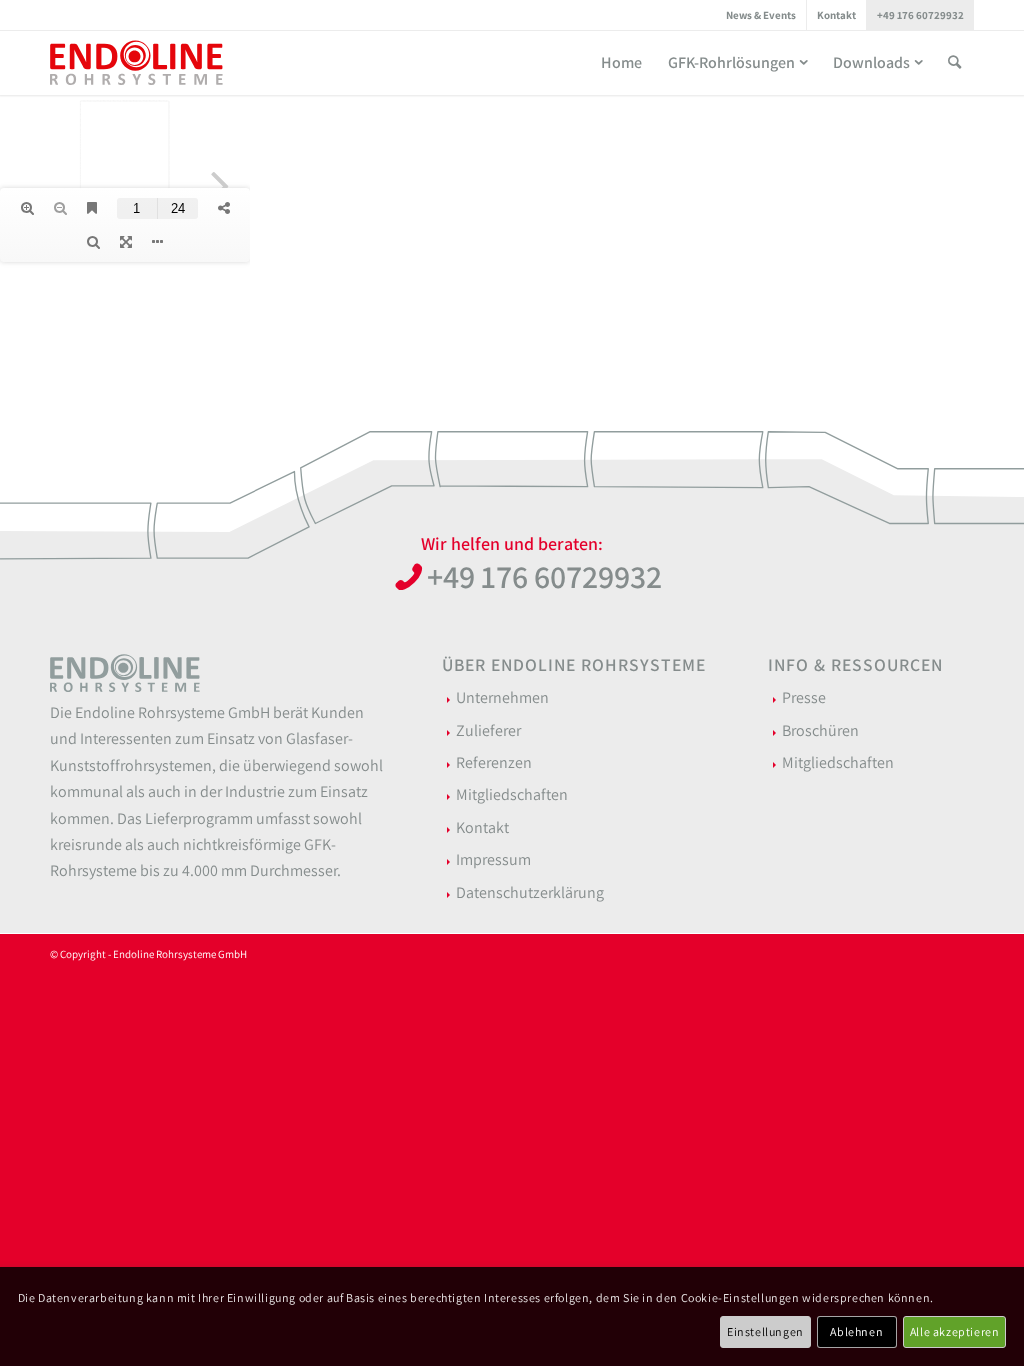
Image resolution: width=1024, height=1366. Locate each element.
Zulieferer (488, 730)
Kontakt (836, 15)
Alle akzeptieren (955, 1331)
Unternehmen (502, 697)
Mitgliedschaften (512, 794)
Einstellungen (765, 1331)
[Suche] (954, 62)
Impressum (493, 859)
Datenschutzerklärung (530, 892)
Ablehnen (856, 1331)
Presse (804, 697)
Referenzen (494, 762)
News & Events (761, 15)
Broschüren (820, 730)
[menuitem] (761, 15)
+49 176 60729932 (920, 15)
